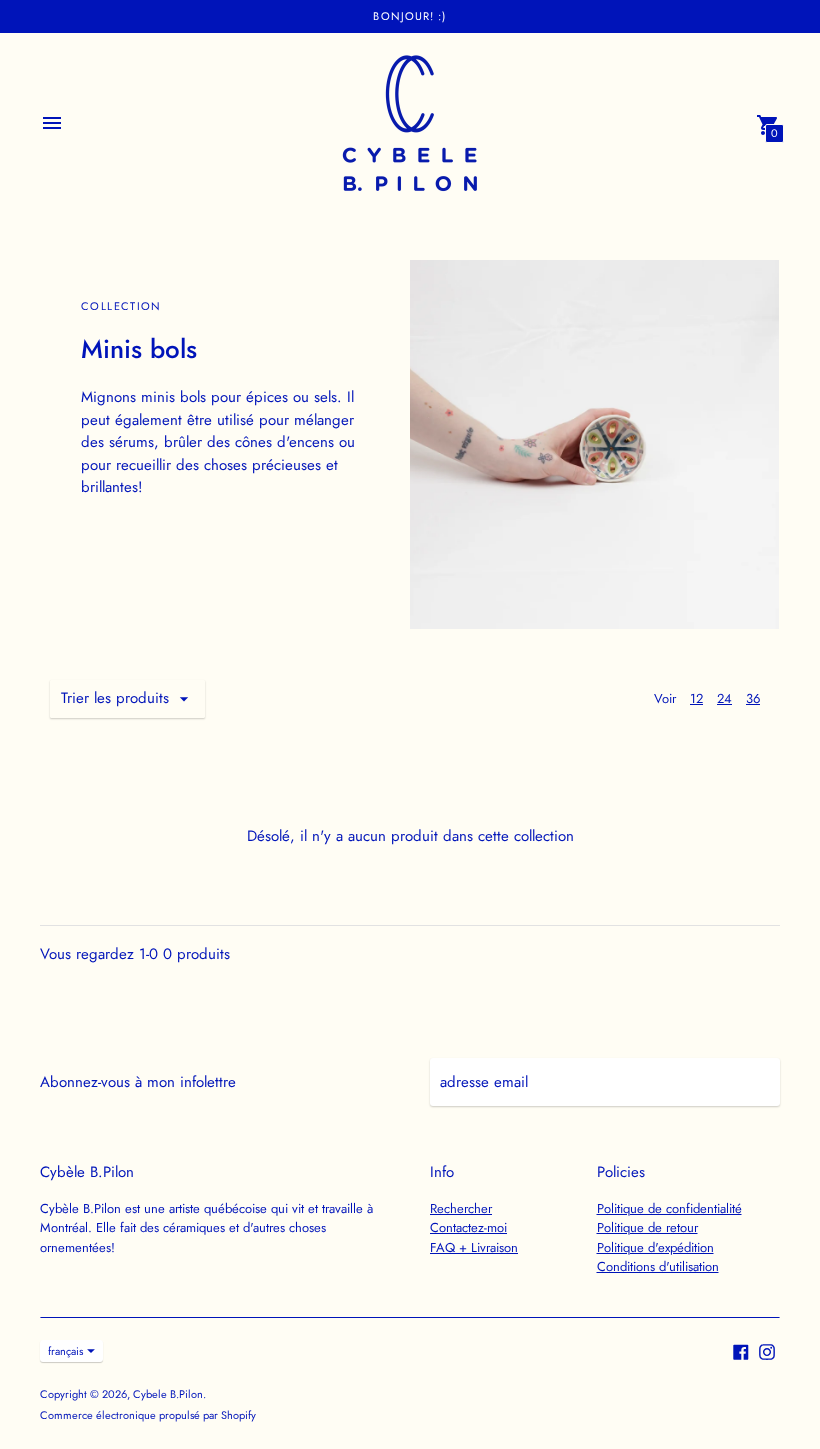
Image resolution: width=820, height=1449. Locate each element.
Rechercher (461, 1208)
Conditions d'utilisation (658, 1266)
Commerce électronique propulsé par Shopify (148, 1415)
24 (724, 698)
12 (696, 698)
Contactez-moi (468, 1227)
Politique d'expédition (655, 1247)
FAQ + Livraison (474, 1247)
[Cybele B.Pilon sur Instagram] (767, 1350)
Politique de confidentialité (669, 1208)
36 (753, 698)
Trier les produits (115, 698)
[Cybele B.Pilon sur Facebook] (741, 1350)
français (65, 1351)
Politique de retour (647, 1227)
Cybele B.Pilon (168, 1394)
